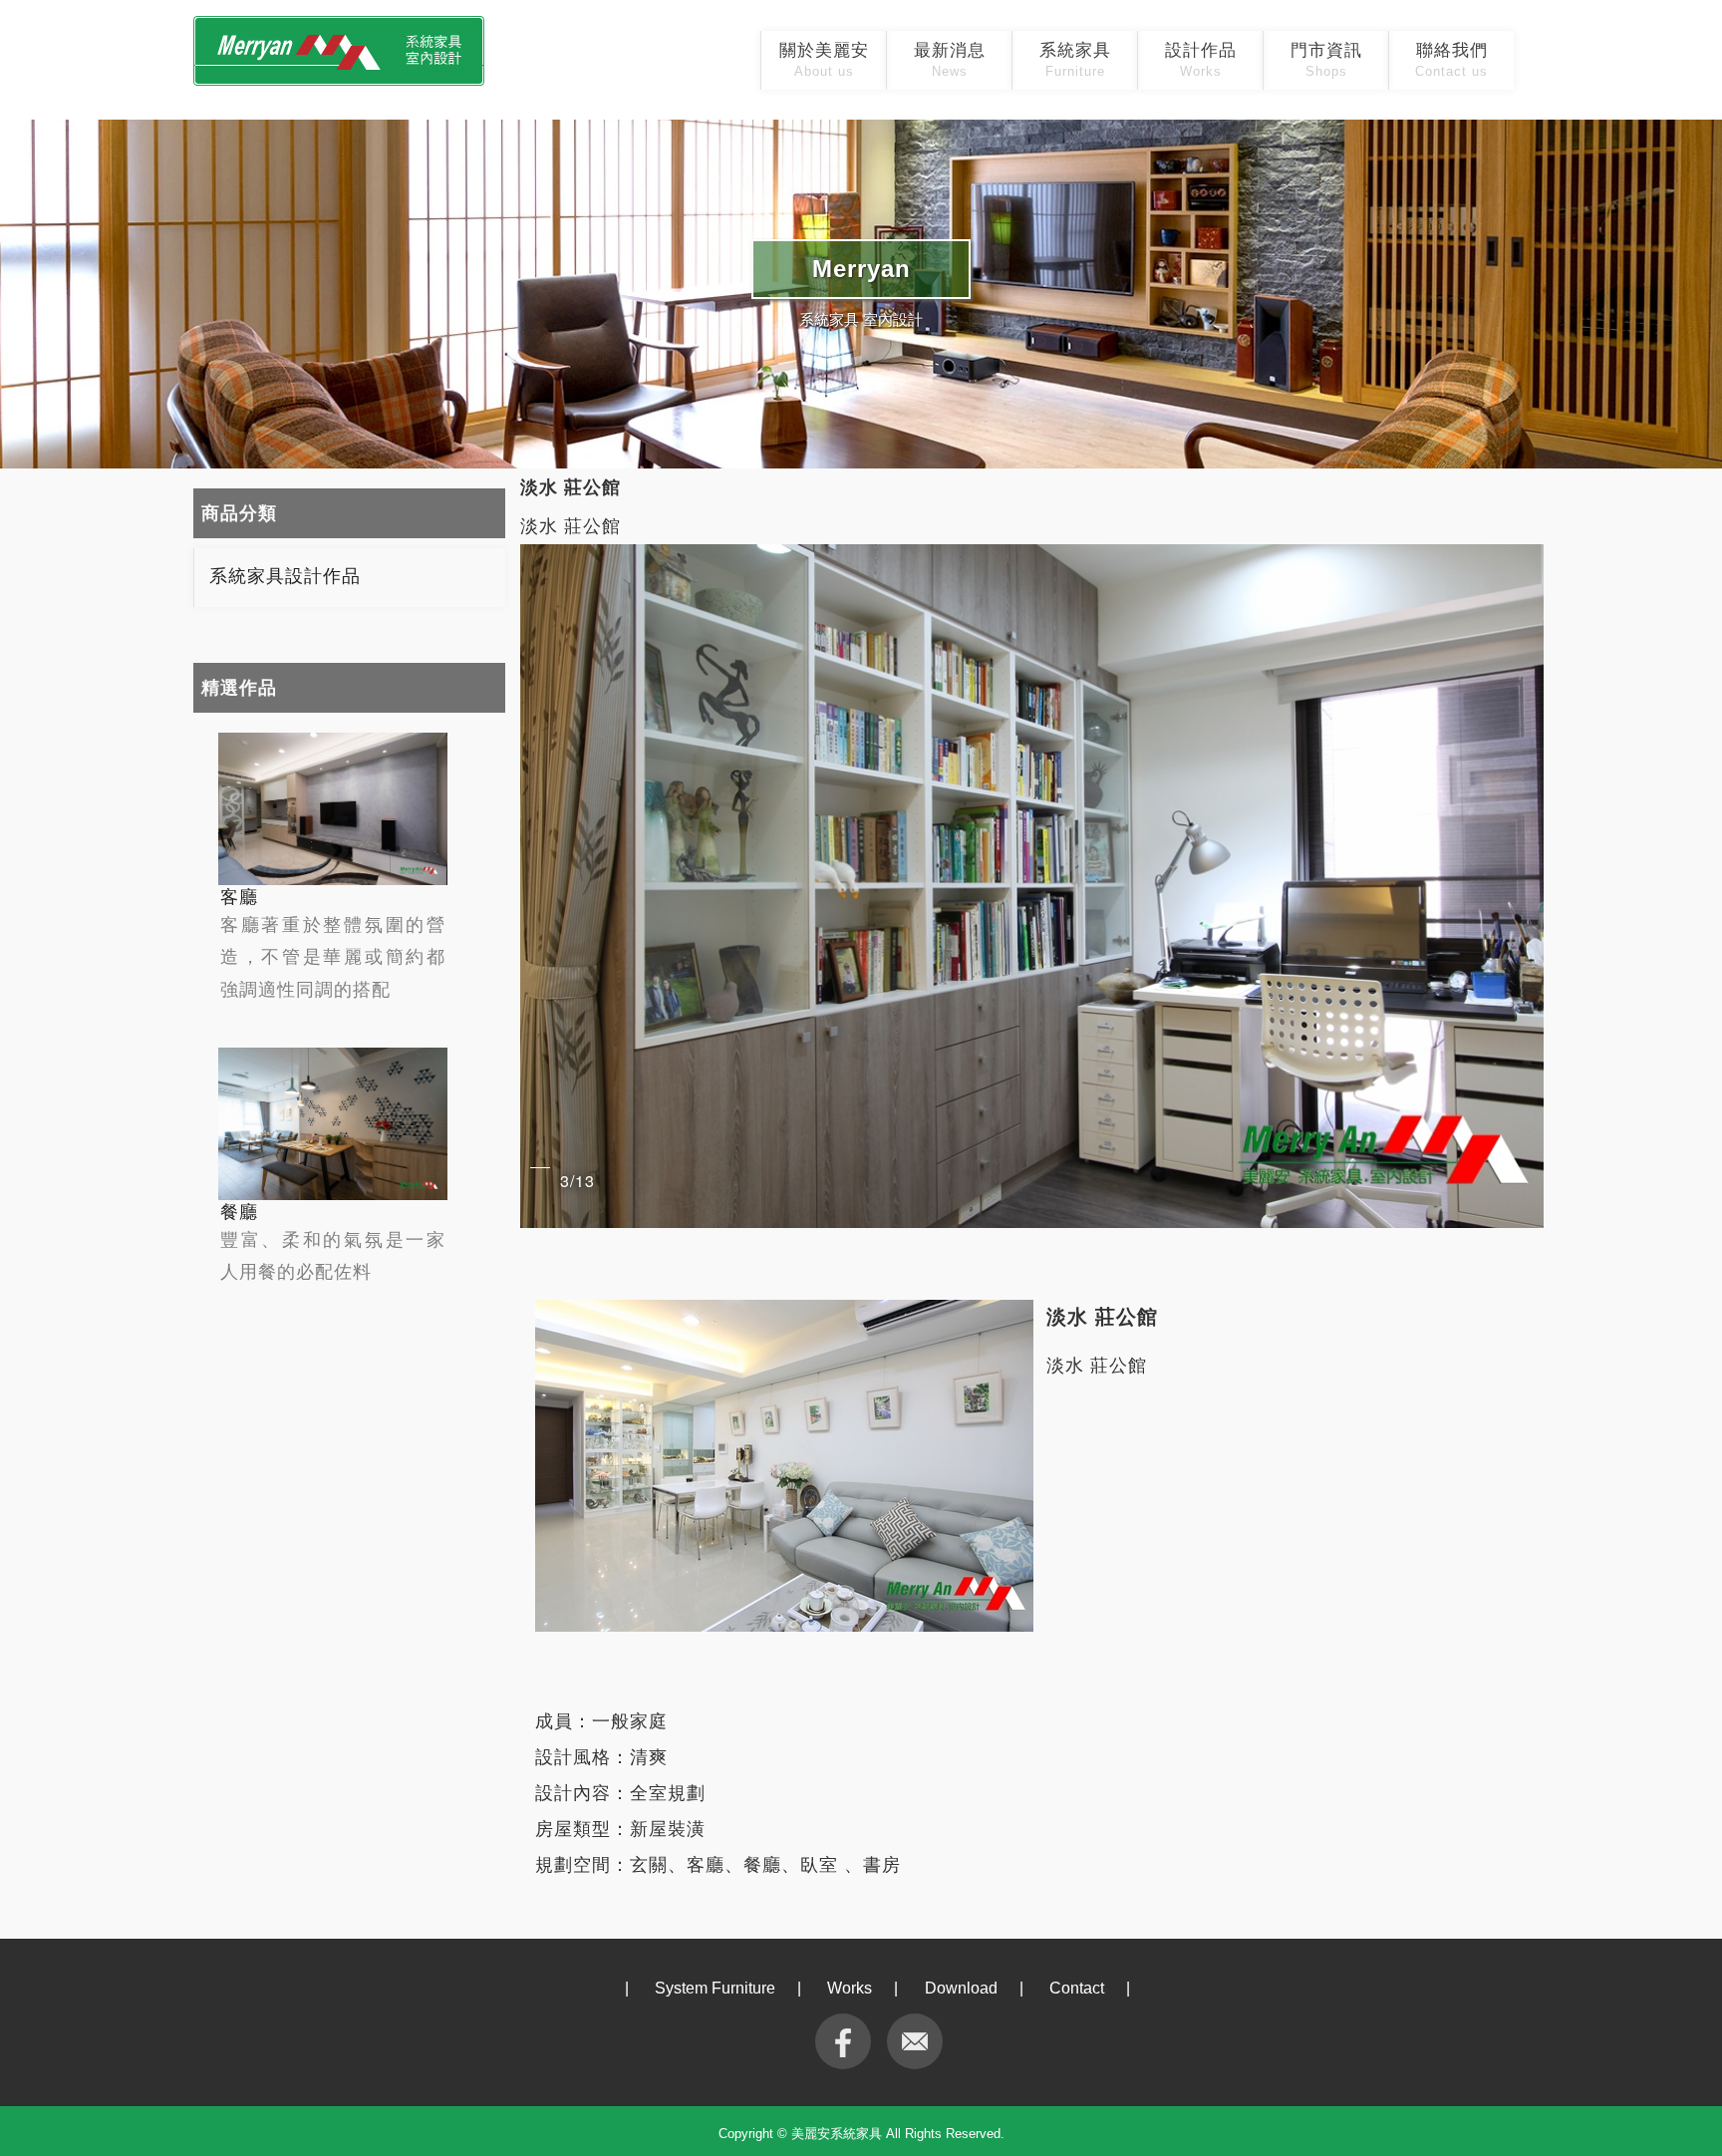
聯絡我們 (1451, 60)
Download (961, 1988)
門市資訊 (1326, 60)
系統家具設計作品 (285, 576)
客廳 (239, 897)
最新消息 (950, 60)
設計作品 (1201, 60)
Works (850, 1988)
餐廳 (239, 1212)
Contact (1077, 1988)
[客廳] (333, 809)
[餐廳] (333, 1124)
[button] (1526, 886)
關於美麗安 (824, 60)
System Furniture (715, 1988)
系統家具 (1075, 60)
